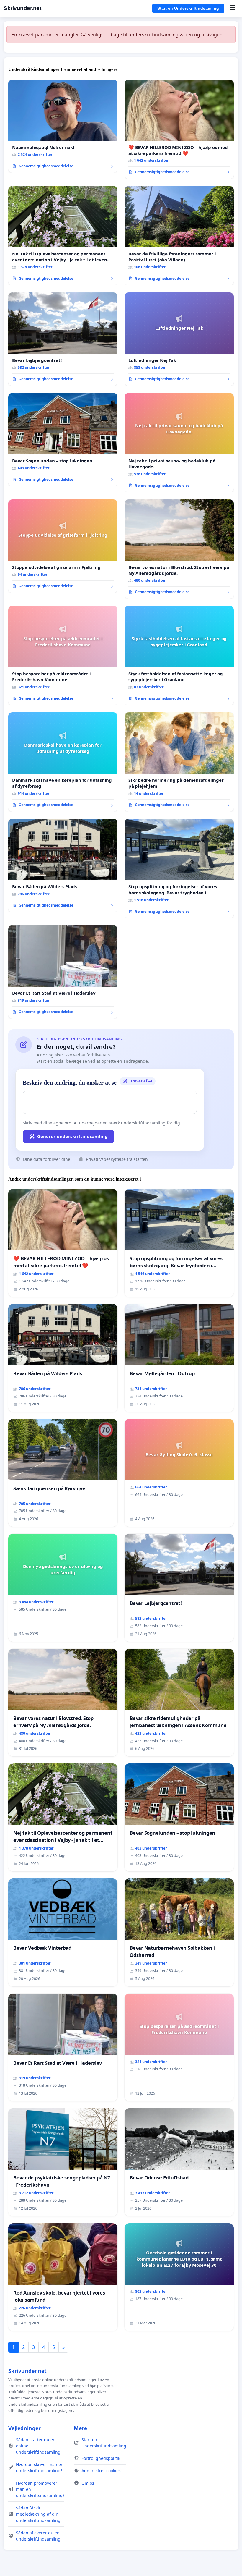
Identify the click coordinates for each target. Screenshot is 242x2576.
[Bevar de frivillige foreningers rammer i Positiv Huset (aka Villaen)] (179, 236)
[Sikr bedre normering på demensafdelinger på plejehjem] (179, 762)
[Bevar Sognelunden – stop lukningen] (63, 440)
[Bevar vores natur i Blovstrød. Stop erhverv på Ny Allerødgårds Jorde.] (179, 549)
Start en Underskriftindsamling (188, 8)
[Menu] (232, 8)
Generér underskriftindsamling (72, 1136)
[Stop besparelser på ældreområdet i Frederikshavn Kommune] (63, 656)
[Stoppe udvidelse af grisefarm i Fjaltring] (63, 546)
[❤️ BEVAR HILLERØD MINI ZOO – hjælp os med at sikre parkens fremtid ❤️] (179, 129)
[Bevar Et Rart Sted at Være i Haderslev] (63, 972)
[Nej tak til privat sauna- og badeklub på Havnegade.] (179, 443)
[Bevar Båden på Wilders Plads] (63, 865)
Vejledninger (24, 2428)
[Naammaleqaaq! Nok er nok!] (63, 126)
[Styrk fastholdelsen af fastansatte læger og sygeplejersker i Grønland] (179, 656)
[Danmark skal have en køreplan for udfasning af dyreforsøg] (63, 762)
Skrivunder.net (22, 8)
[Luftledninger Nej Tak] (179, 339)
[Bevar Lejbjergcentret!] (63, 339)
